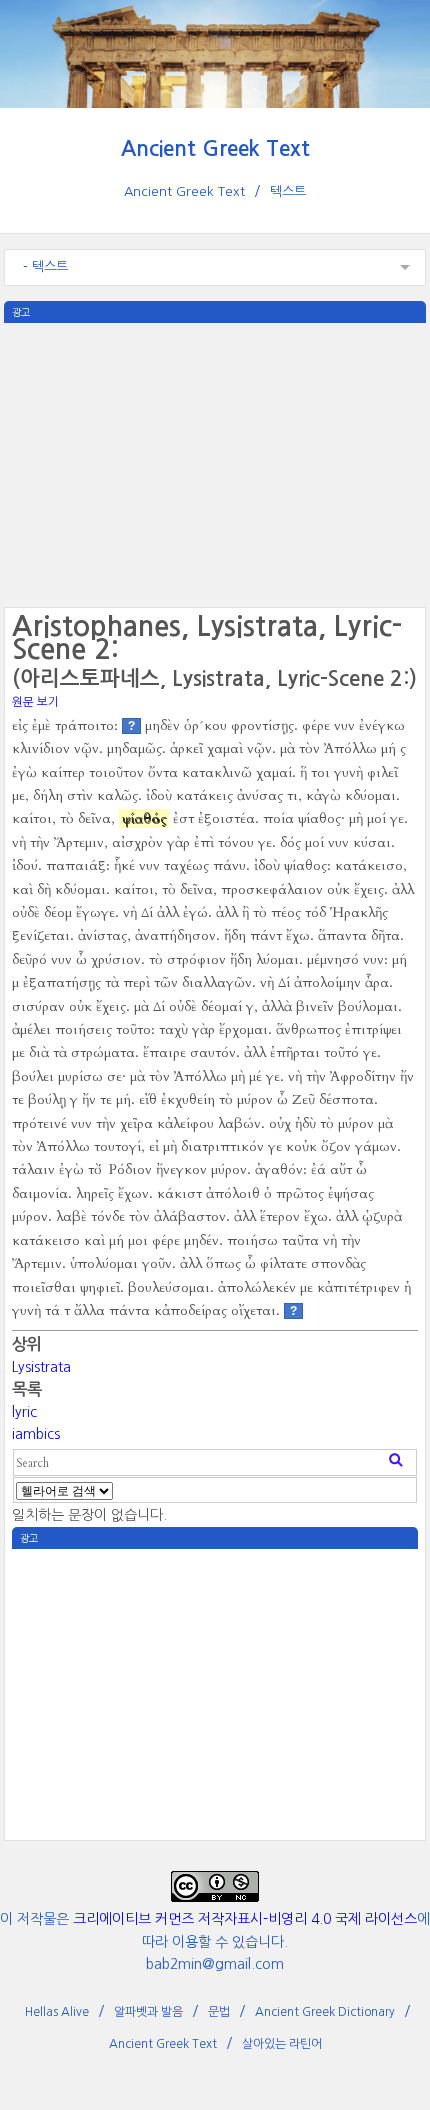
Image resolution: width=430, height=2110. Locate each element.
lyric (24, 1412)
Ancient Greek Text (215, 148)
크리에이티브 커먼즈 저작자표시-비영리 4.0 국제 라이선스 (245, 1919)
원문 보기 (35, 702)
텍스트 (288, 191)
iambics (36, 1434)
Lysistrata (41, 1367)
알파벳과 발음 (148, 2012)
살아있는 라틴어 (282, 2044)
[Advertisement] (214, 463)
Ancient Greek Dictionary (325, 2012)
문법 (219, 2012)
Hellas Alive (57, 2012)
